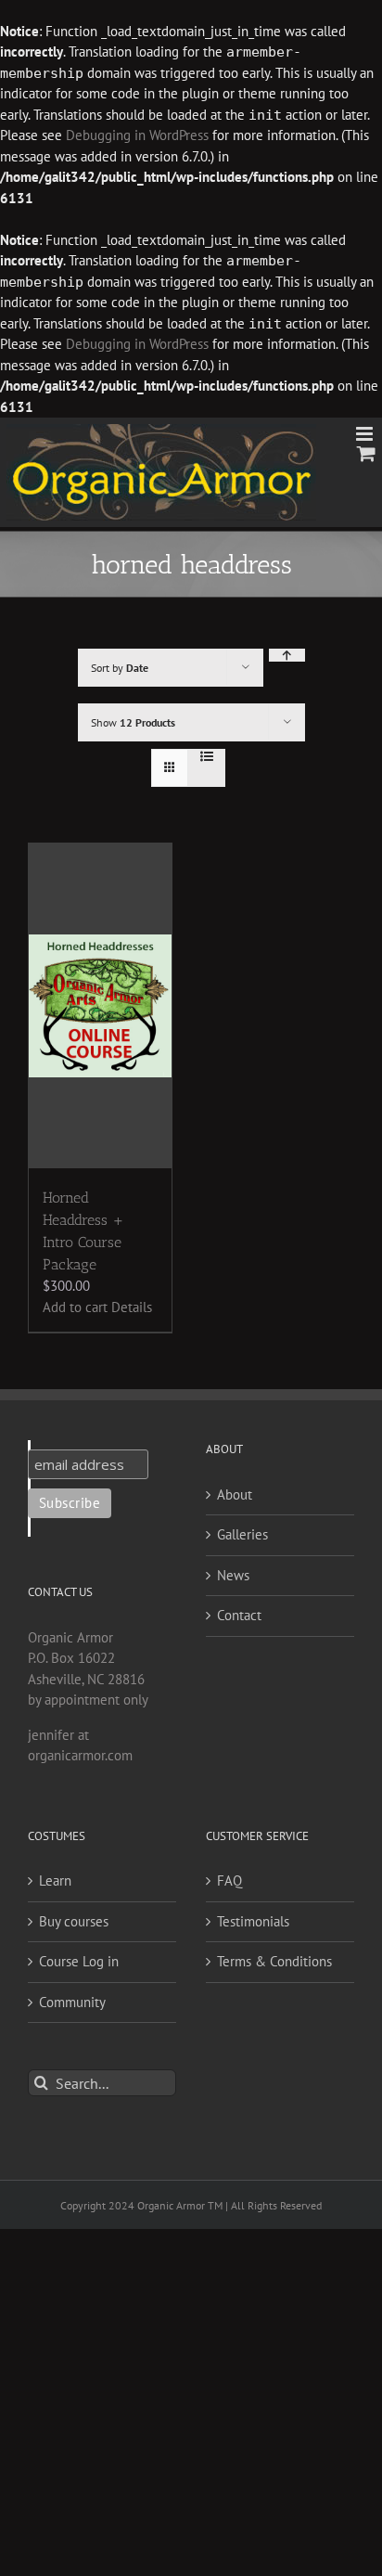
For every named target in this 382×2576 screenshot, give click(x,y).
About (235, 1494)
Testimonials (253, 1921)
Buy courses (74, 1921)
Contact (239, 1615)
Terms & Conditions (274, 1961)
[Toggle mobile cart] (366, 453)
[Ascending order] (287, 655)
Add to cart (75, 1307)
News (233, 1575)
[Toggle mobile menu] (366, 434)
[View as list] (206, 756)
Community (72, 2002)
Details (132, 1307)
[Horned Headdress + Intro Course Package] (100, 1006)
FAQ (229, 1880)
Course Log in (79, 1961)
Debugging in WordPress (137, 135)
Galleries (242, 1534)
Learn (55, 1880)
